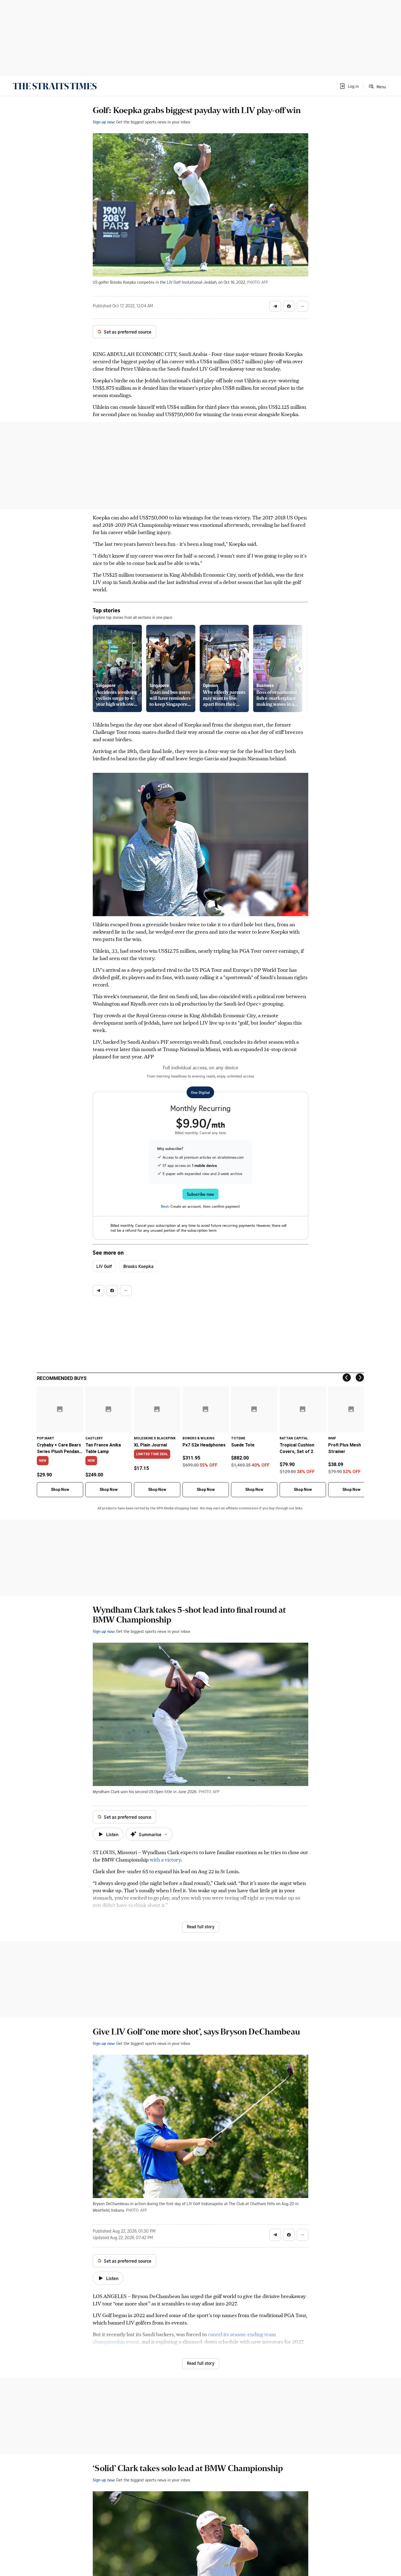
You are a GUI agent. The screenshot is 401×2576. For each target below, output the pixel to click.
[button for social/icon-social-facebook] (289, 306)
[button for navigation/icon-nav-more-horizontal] (303, 306)
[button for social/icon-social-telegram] (275, 306)
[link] (55, 86)
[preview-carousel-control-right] (300, 668)
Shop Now (60, 1490)
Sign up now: (104, 122)
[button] (349, 86)
